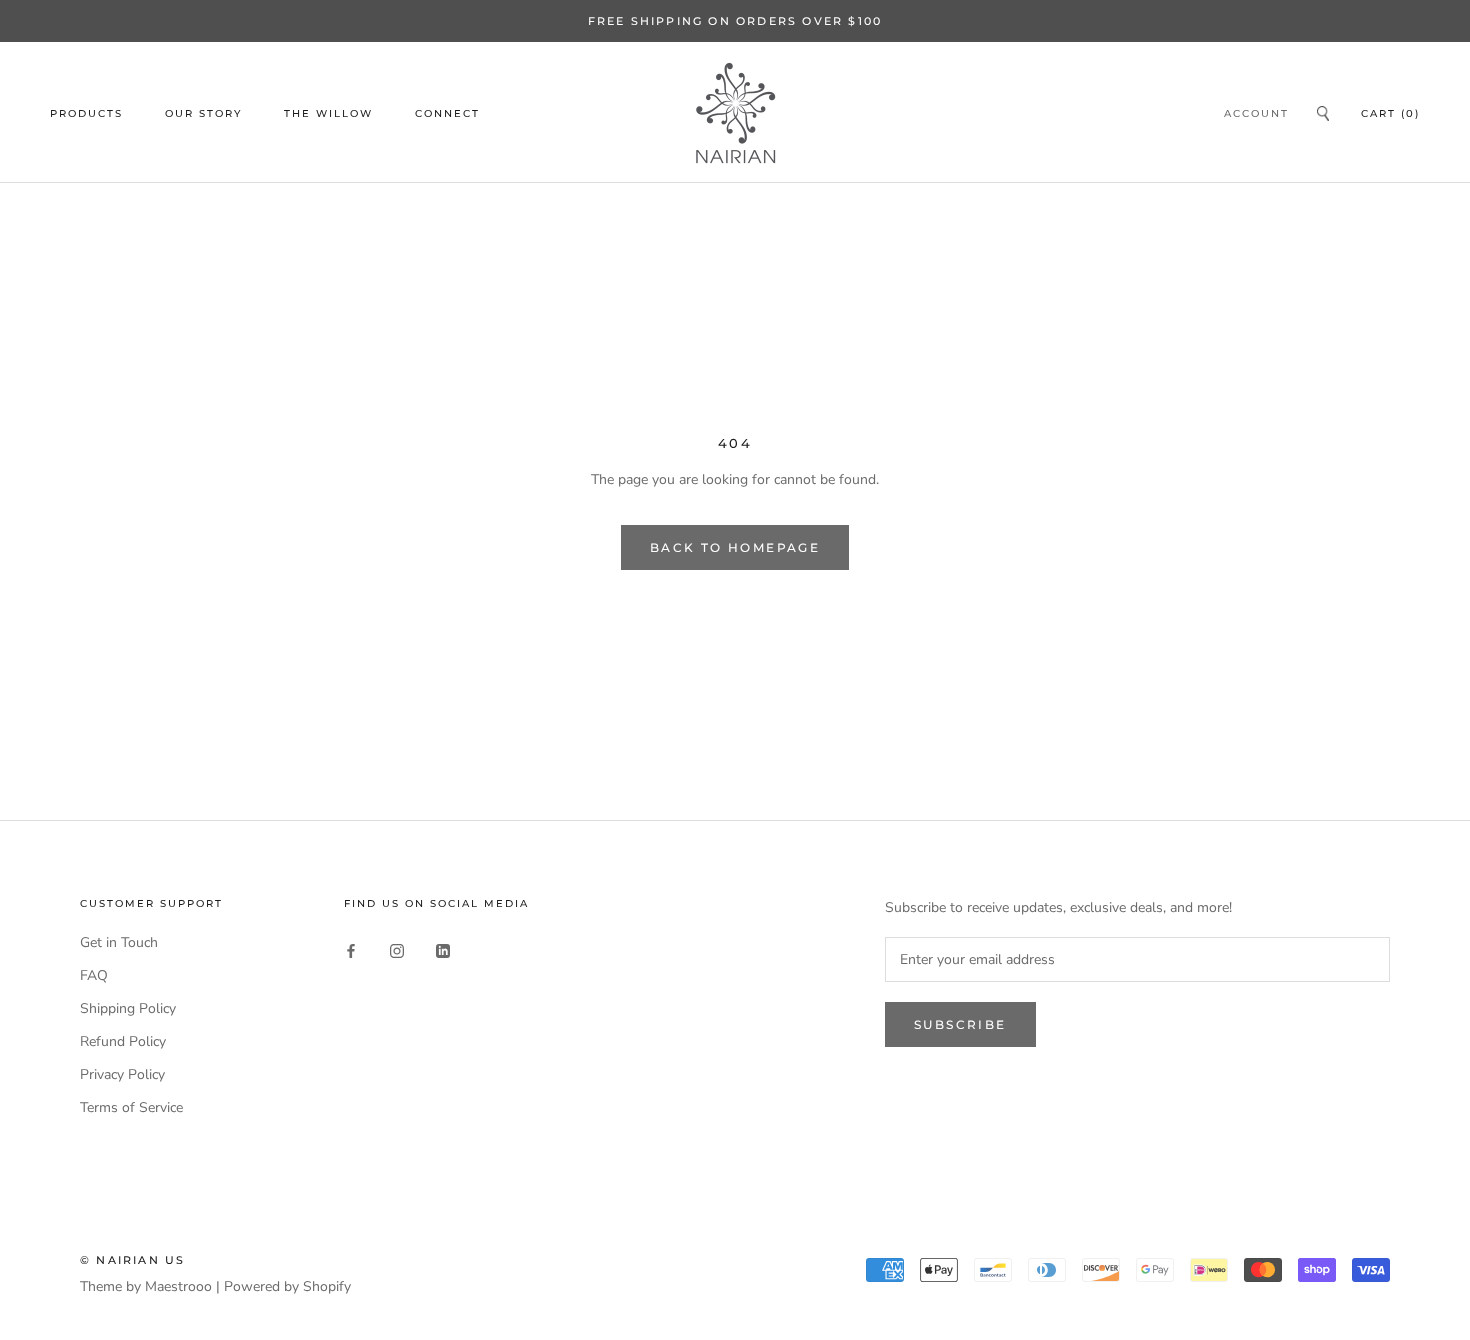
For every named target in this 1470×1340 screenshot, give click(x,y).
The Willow (328, 113)
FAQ (94, 975)
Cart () (1390, 113)
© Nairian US (132, 1260)
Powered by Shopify (287, 1286)
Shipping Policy (128, 1008)
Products (86, 113)
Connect (447, 113)
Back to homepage (735, 547)
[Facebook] (351, 949)
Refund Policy (123, 1041)
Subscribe (960, 1024)
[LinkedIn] (443, 949)
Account (1256, 113)
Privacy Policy (122, 1074)
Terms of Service (131, 1107)
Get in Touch (119, 942)
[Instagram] (397, 949)
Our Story (203, 113)
